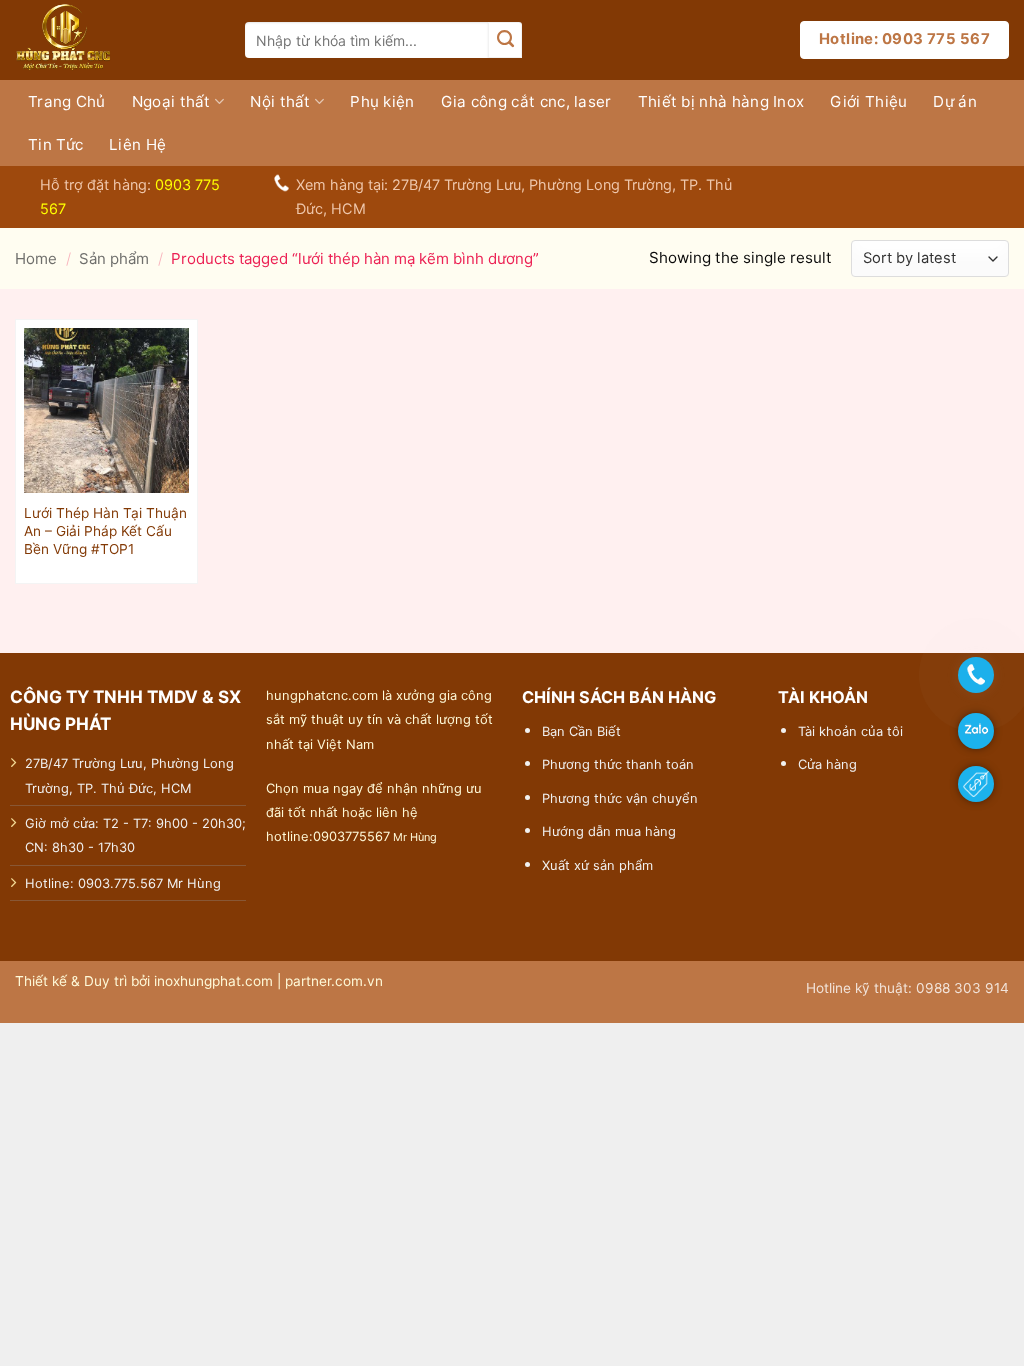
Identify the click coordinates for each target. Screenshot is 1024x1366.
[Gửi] (505, 40)
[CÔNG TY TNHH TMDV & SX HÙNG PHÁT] (115, 40)
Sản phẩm (114, 258)
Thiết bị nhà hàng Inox (721, 101)
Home (36, 258)
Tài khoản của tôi (850, 731)
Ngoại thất (171, 101)
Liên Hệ (137, 144)
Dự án (955, 101)
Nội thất (280, 101)
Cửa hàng (827, 764)
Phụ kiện (382, 101)
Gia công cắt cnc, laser (526, 101)
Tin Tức (55, 144)
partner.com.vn (334, 981)
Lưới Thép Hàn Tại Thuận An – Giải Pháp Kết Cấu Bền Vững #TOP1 (105, 531)
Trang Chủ (67, 101)
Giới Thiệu (868, 101)
